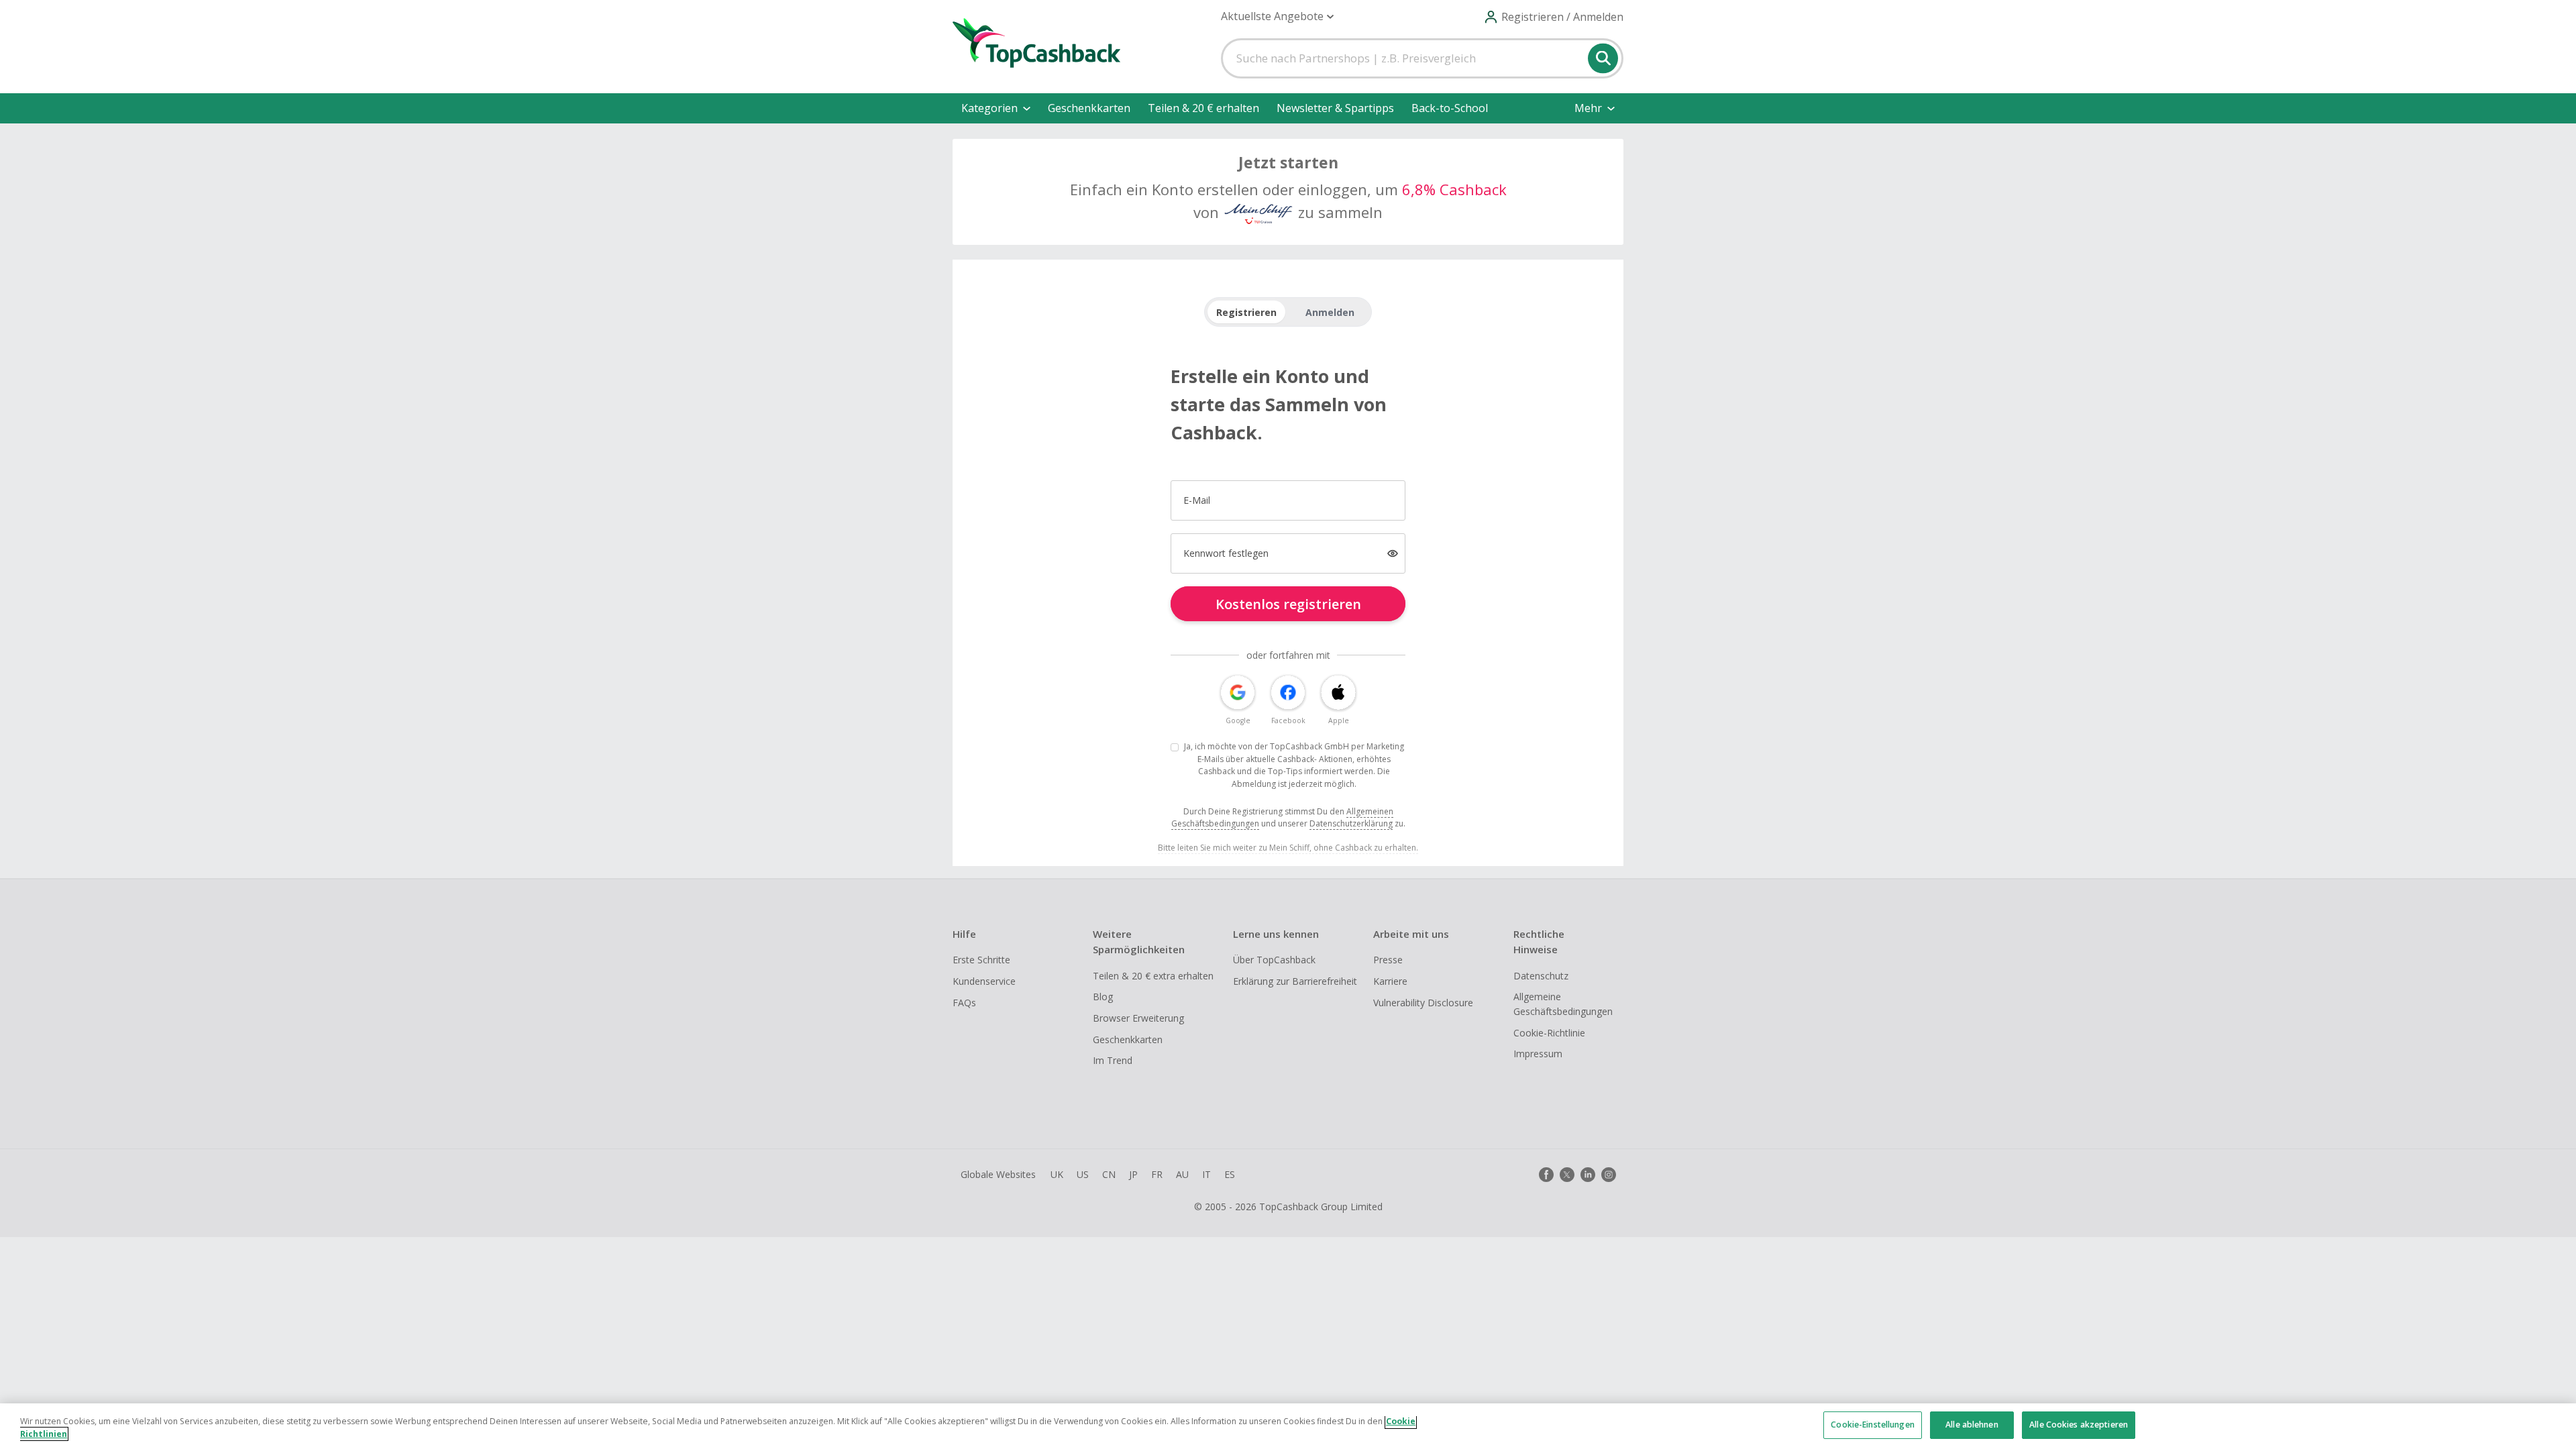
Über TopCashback (1274, 960)
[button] (1277, 16)
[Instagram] (1609, 1175)
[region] (1288, 1426)
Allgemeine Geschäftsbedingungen (1563, 1004)
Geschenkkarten (1089, 108)
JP (1133, 1174)
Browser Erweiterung (1138, 1018)
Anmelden (1330, 312)
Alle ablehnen (1972, 1425)
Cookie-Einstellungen (1872, 1425)
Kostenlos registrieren (1288, 604)
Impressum (1538, 1054)
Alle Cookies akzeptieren (2079, 1425)
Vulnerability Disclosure (1423, 1003)
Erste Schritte (981, 960)
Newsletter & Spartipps (1335, 108)
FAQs (964, 1003)
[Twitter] (1567, 1175)
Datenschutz (1541, 976)
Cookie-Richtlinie (1549, 1033)
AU (1182, 1174)
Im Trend (1113, 1060)
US (1083, 1174)
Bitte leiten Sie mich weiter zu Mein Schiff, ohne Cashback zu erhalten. (1288, 848)
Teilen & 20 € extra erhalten (1153, 976)
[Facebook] (1546, 1175)
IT (1206, 1174)
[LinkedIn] (1588, 1175)
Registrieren (1246, 312)
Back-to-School (1450, 108)
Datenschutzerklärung (1351, 823)
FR (1157, 1174)
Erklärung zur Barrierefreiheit (1295, 981)
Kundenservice (984, 981)
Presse (1388, 960)
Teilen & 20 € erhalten (1203, 108)
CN (1109, 1174)
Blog (1103, 997)
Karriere (1390, 981)
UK (1057, 1174)
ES (1230, 1174)
